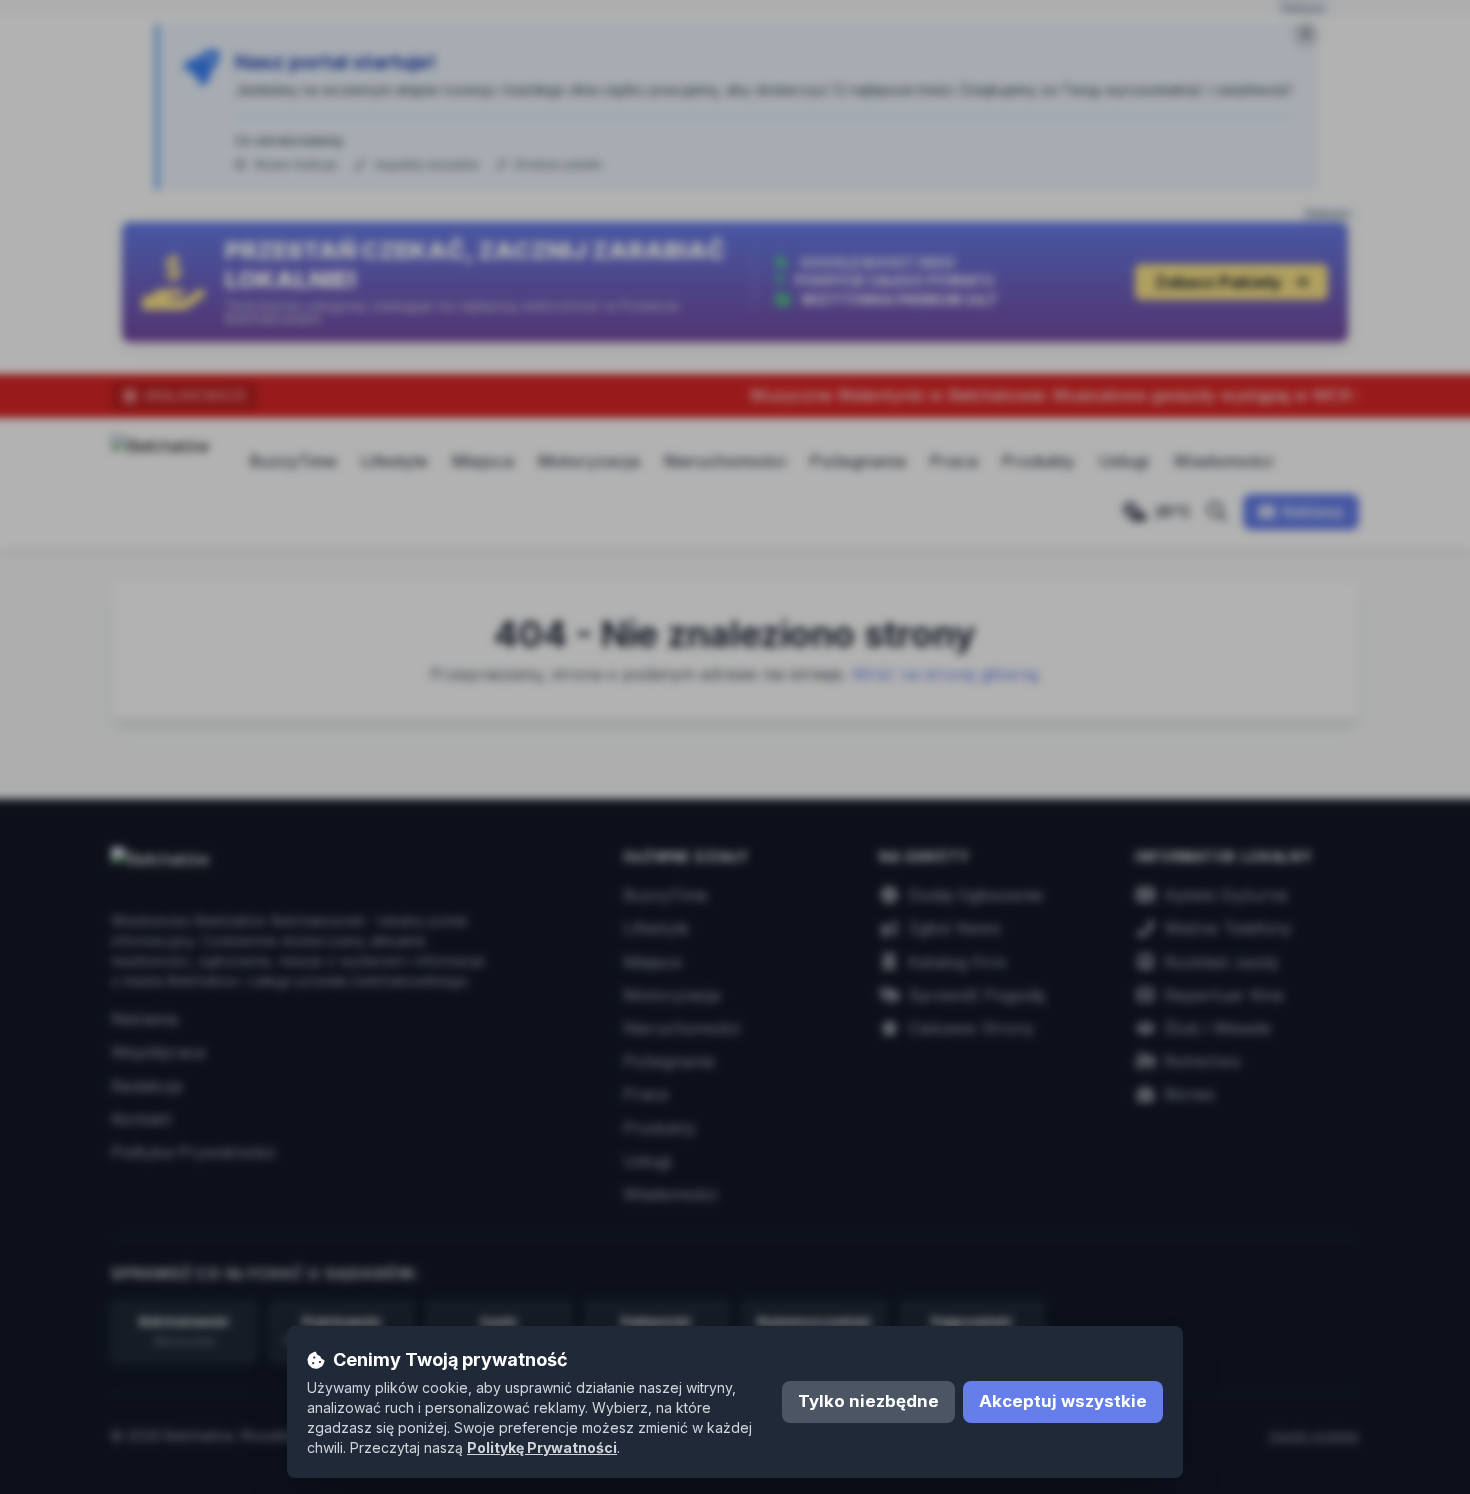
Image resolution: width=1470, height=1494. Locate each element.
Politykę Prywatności (542, 1447)
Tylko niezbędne (868, 1401)
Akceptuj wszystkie (1063, 1401)
